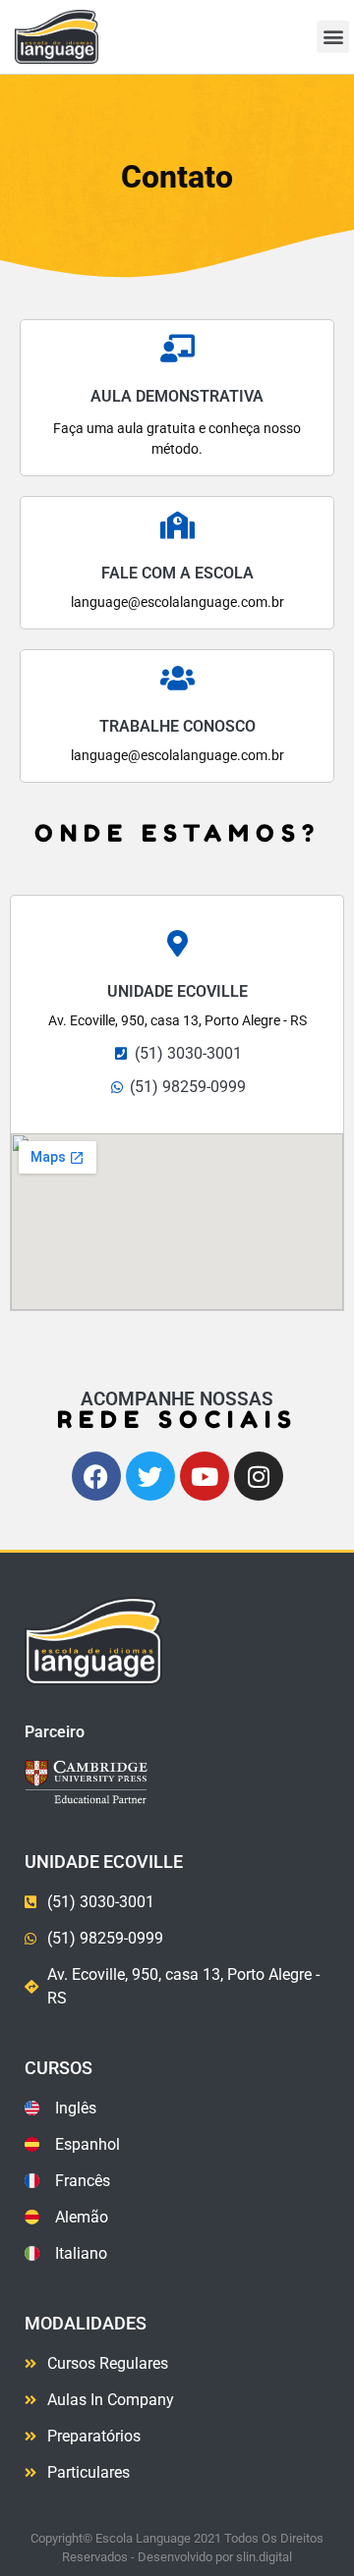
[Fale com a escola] (177, 525)
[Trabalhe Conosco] (177, 679)
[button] (333, 37)
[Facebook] (96, 1476)
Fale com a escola (177, 573)
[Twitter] (150, 1476)
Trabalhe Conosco (177, 726)
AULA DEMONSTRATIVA (177, 396)
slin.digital (264, 2557)
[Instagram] (259, 1476)
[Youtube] (205, 1476)
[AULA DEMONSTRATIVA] (177, 349)
